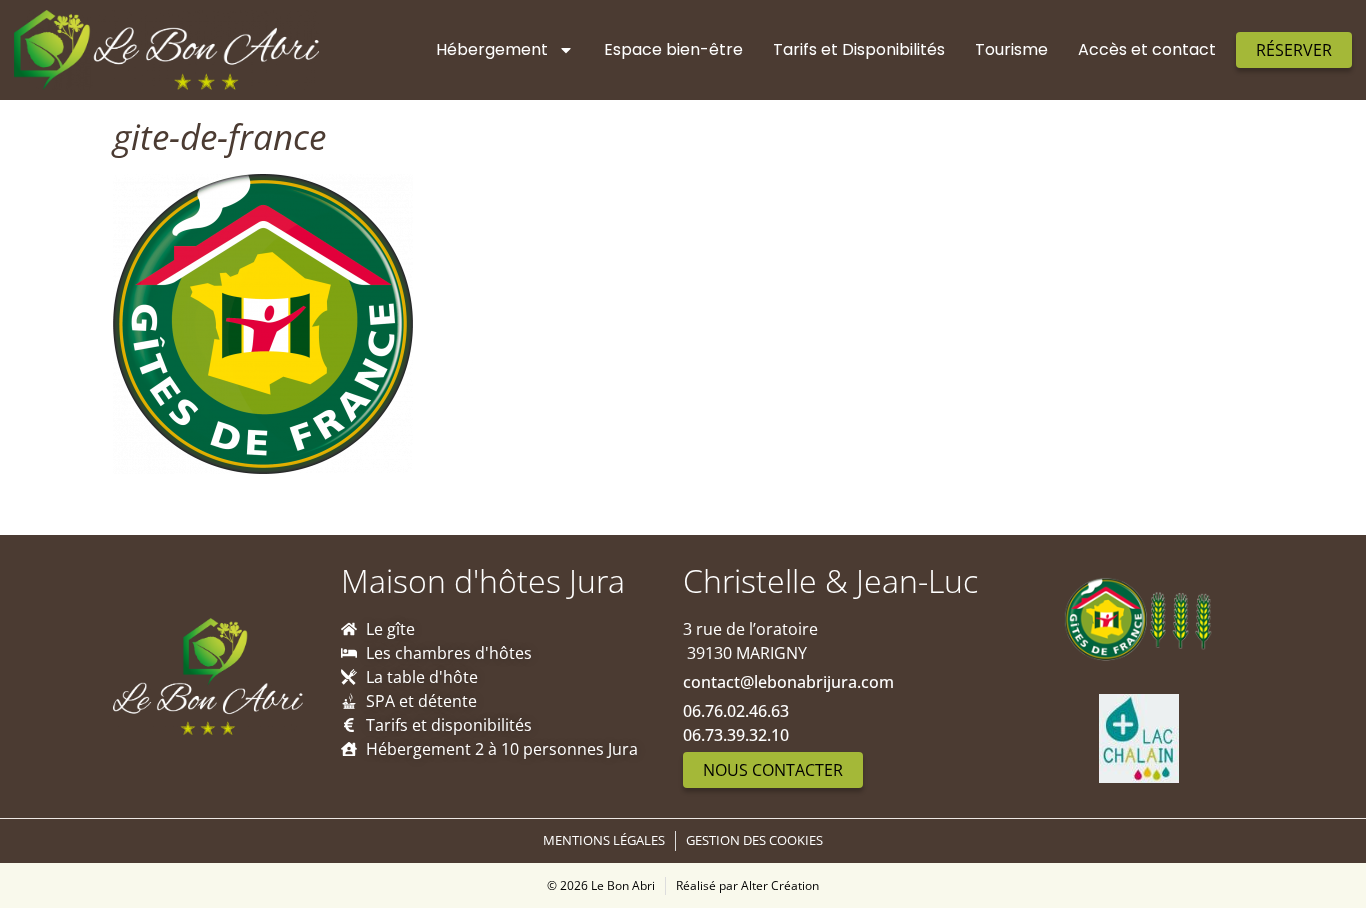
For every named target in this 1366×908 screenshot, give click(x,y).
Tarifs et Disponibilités (859, 49)
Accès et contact (1147, 49)
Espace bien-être (673, 49)
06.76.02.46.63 (736, 711)
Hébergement (492, 49)
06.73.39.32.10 (736, 735)
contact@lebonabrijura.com (788, 682)
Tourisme (1011, 49)
